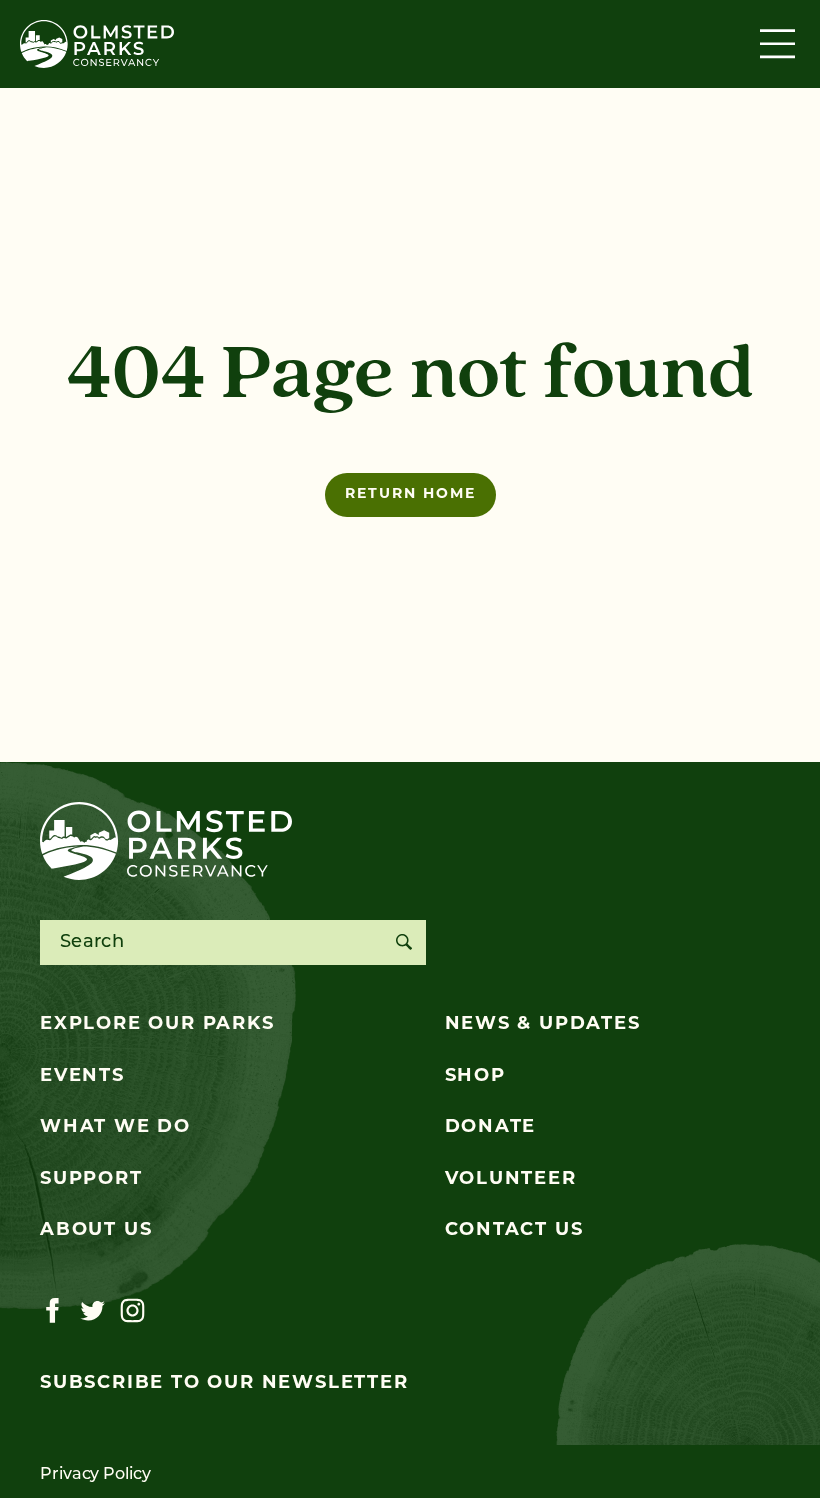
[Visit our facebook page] (52, 1311)
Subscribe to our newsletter (224, 1384)
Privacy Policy (95, 1475)
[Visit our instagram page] (132, 1311)
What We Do (115, 1128)
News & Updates (543, 1025)
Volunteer (511, 1180)
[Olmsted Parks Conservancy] (97, 44)
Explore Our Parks (157, 1025)
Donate (491, 1128)
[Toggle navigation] (780, 44)
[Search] (403, 942)
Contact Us (514, 1231)
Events (82, 1077)
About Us (96, 1231)
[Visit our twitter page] (92, 1311)
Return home (410, 494)
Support (91, 1180)
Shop (475, 1077)
